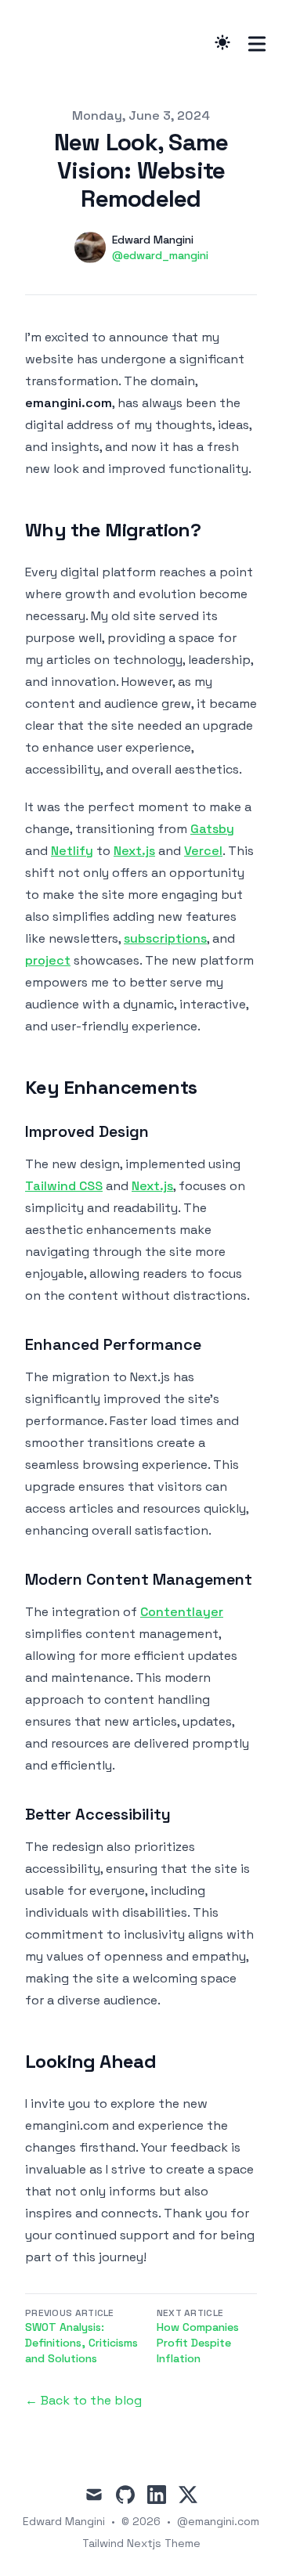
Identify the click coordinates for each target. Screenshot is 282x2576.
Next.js (134, 851)
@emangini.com (218, 2521)
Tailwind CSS (64, 1186)
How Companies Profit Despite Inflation (198, 2343)
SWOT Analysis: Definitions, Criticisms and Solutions (81, 2343)
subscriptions (165, 938)
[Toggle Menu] (257, 44)
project (48, 960)
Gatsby (212, 829)
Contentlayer (182, 1612)
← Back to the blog (83, 2400)
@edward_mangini (160, 255)
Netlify (72, 851)
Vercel (203, 851)
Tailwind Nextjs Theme (141, 2543)
